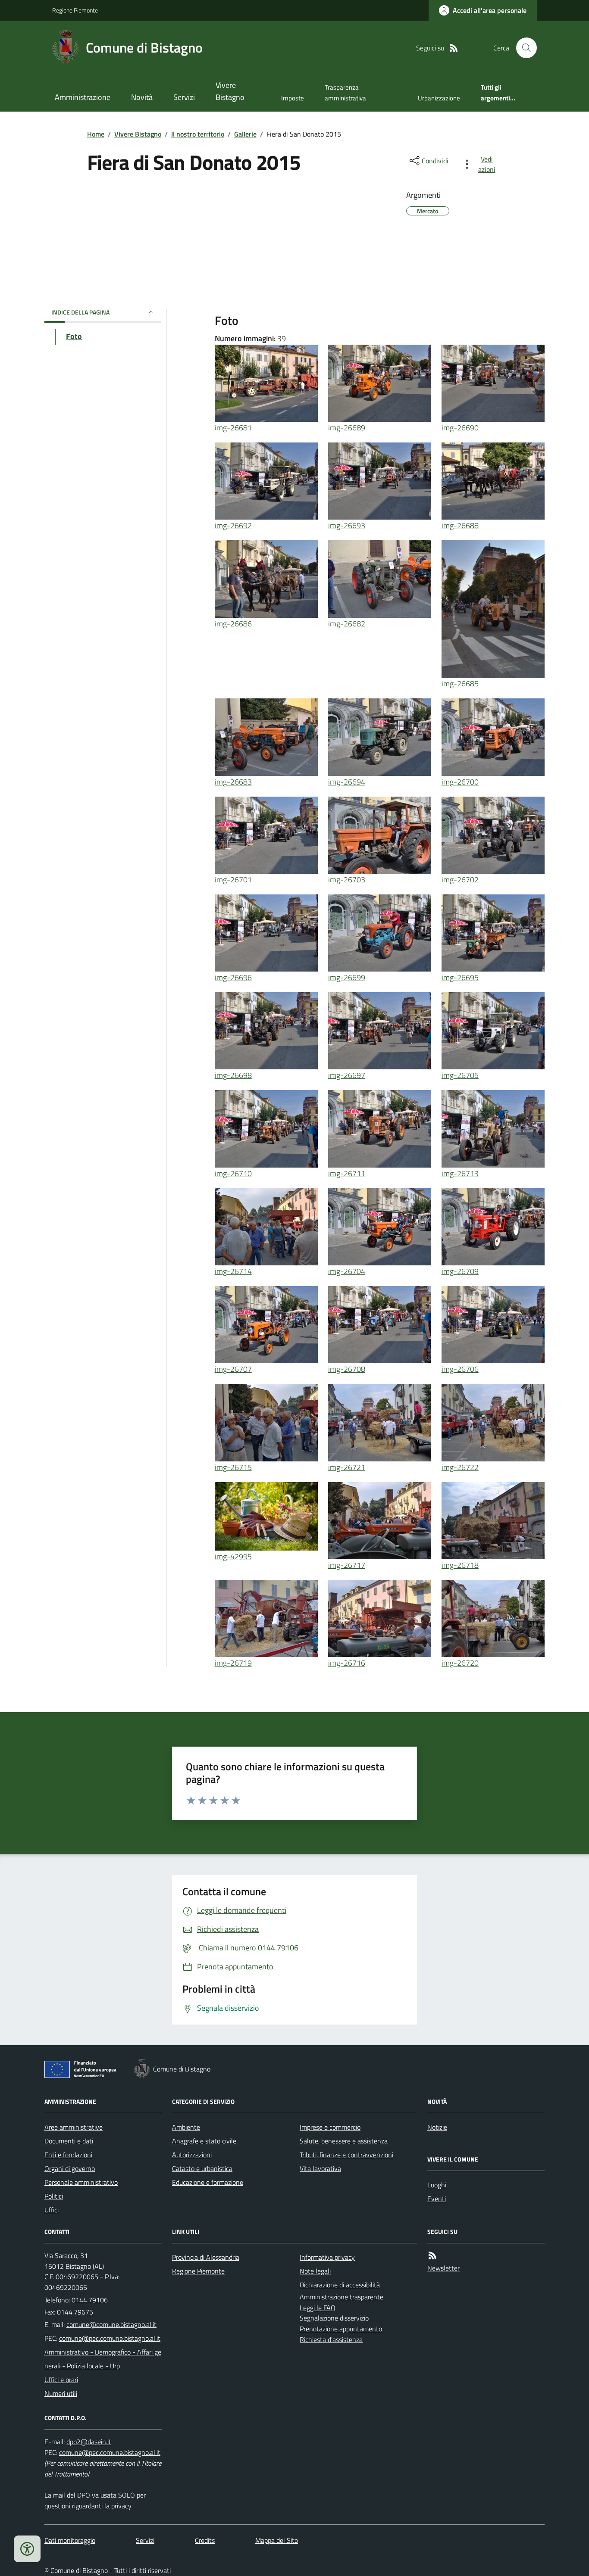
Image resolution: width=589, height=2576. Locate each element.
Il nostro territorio (198, 134)
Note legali (315, 2271)
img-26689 (347, 428)
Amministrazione (83, 97)
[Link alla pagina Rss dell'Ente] (432, 2256)
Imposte (293, 98)
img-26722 (460, 1467)
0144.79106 (90, 2300)
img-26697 (347, 1075)
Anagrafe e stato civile (204, 2141)
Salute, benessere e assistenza (344, 2141)
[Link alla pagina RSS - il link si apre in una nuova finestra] (454, 48)
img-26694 (347, 782)
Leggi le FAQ (318, 2308)
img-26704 (347, 1271)
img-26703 (347, 880)
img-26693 (347, 525)
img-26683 (233, 782)
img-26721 (347, 1467)
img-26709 (460, 1271)
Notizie (437, 2127)
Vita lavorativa (320, 2168)
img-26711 (347, 1173)
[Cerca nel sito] (523, 48)
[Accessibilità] (27, 2549)
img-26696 (233, 977)
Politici (54, 2196)
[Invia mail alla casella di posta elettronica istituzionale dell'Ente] (111, 2324)
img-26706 (460, 1369)
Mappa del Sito (277, 2540)
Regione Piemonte (75, 10)
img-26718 (460, 1565)
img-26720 (460, 1663)
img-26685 (460, 684)
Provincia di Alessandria (206, 2257)
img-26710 (233, 1173)
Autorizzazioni (192, 2155)
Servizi (184, 97)
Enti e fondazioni (68, 2155)
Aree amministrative (74, 2127)
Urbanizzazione (439, 98)
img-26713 (460, 1173)
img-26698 (233, 1075)
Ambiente (186, 2127)
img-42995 (233, 1556)
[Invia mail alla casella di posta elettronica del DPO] (89, 2442)
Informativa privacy (327, 2257)
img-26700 (460, 782)
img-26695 (460, 977)
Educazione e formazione (208, 2182)
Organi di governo (70, 2168)
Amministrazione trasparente (341, 2297)
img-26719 (233, 1663)
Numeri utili (61, 2393)
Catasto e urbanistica (202, 2168)
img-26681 (233, 428)
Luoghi (437, 2185)
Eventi (437, 2199)
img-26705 (460, 1075)
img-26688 (460, 525)
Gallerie (245, 134)
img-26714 (233, 1271)
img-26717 (347, 1565)
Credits (205, 2540)
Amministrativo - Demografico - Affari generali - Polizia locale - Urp (103, 2359)
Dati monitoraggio (70, 2540)
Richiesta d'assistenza (331, 2339)
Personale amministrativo (81, 2182)
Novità (142, 97)
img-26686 (233, 624)
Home (96, 134)
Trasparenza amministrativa (345, 92)
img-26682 (347, 624)
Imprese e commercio (330, 2127)
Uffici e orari (61, 2380)
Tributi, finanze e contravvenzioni (346, 2155)
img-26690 (460, 428)
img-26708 (347, 1369)
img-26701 (233, 880)
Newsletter (443, 2268)
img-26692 (233, 525)
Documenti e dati (69, 2141)
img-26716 (347, 1663)
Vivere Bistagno (230, 91)
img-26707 (233, 1369)
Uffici (52, 2210)
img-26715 (233, 1467)
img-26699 (347, 977)
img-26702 (460, 880)
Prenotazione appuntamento (341, 2329)
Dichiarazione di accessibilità (340, 2285)
